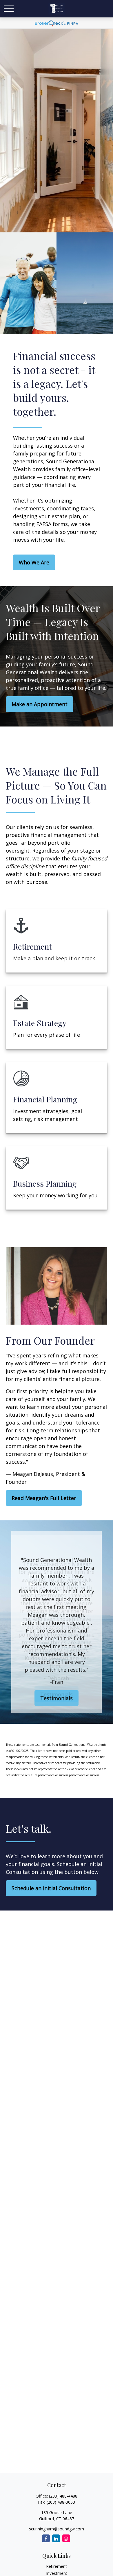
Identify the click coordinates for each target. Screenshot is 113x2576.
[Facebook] (46, 2538)
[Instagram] (66, 2538)
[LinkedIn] (56, 2538)
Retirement (57, 2566)
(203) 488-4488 (63, 2496)
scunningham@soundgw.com (57, 2529)
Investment (57, 2573)
